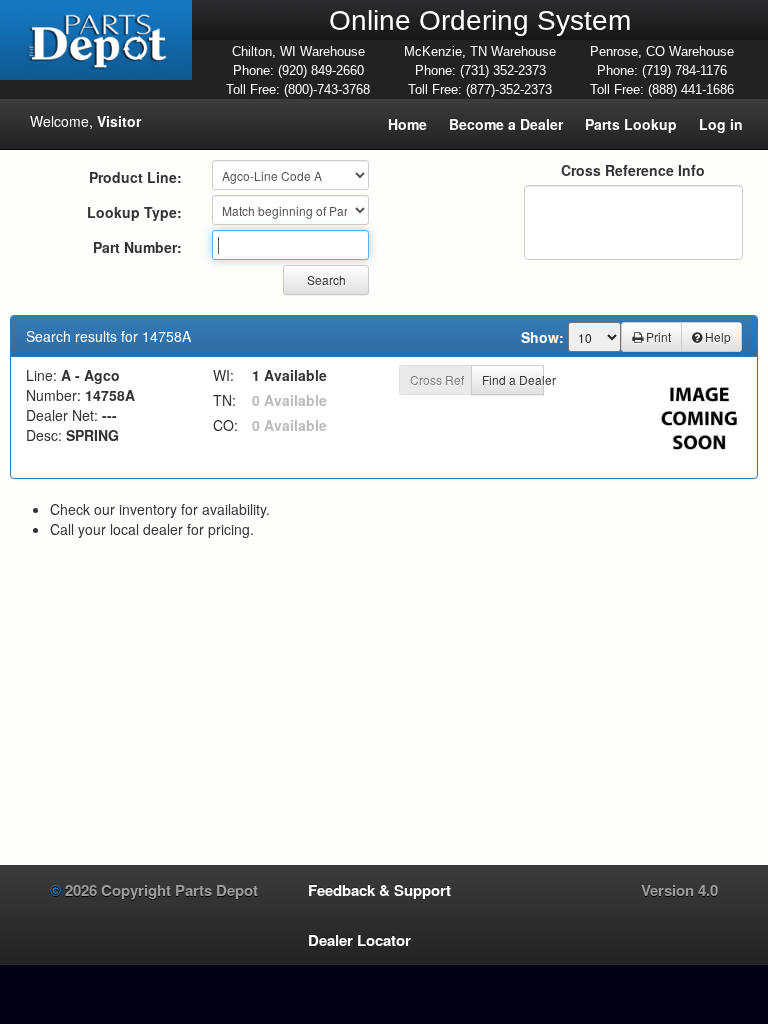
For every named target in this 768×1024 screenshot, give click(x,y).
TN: (224, 400)
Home (407, 124)
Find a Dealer (513, 379)
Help (716, 336)
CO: (225, 425)
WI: (223, 375)
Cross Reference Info (633, 170)
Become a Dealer (506, 124)
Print (657, 336)
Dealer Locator (359, 940)
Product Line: (135, 177)
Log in (721, 124)
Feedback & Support (379, 890)
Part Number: (137, 247)
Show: (542, 337)
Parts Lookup (631, 124)
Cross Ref (437, 379)
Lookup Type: (134, 212)
